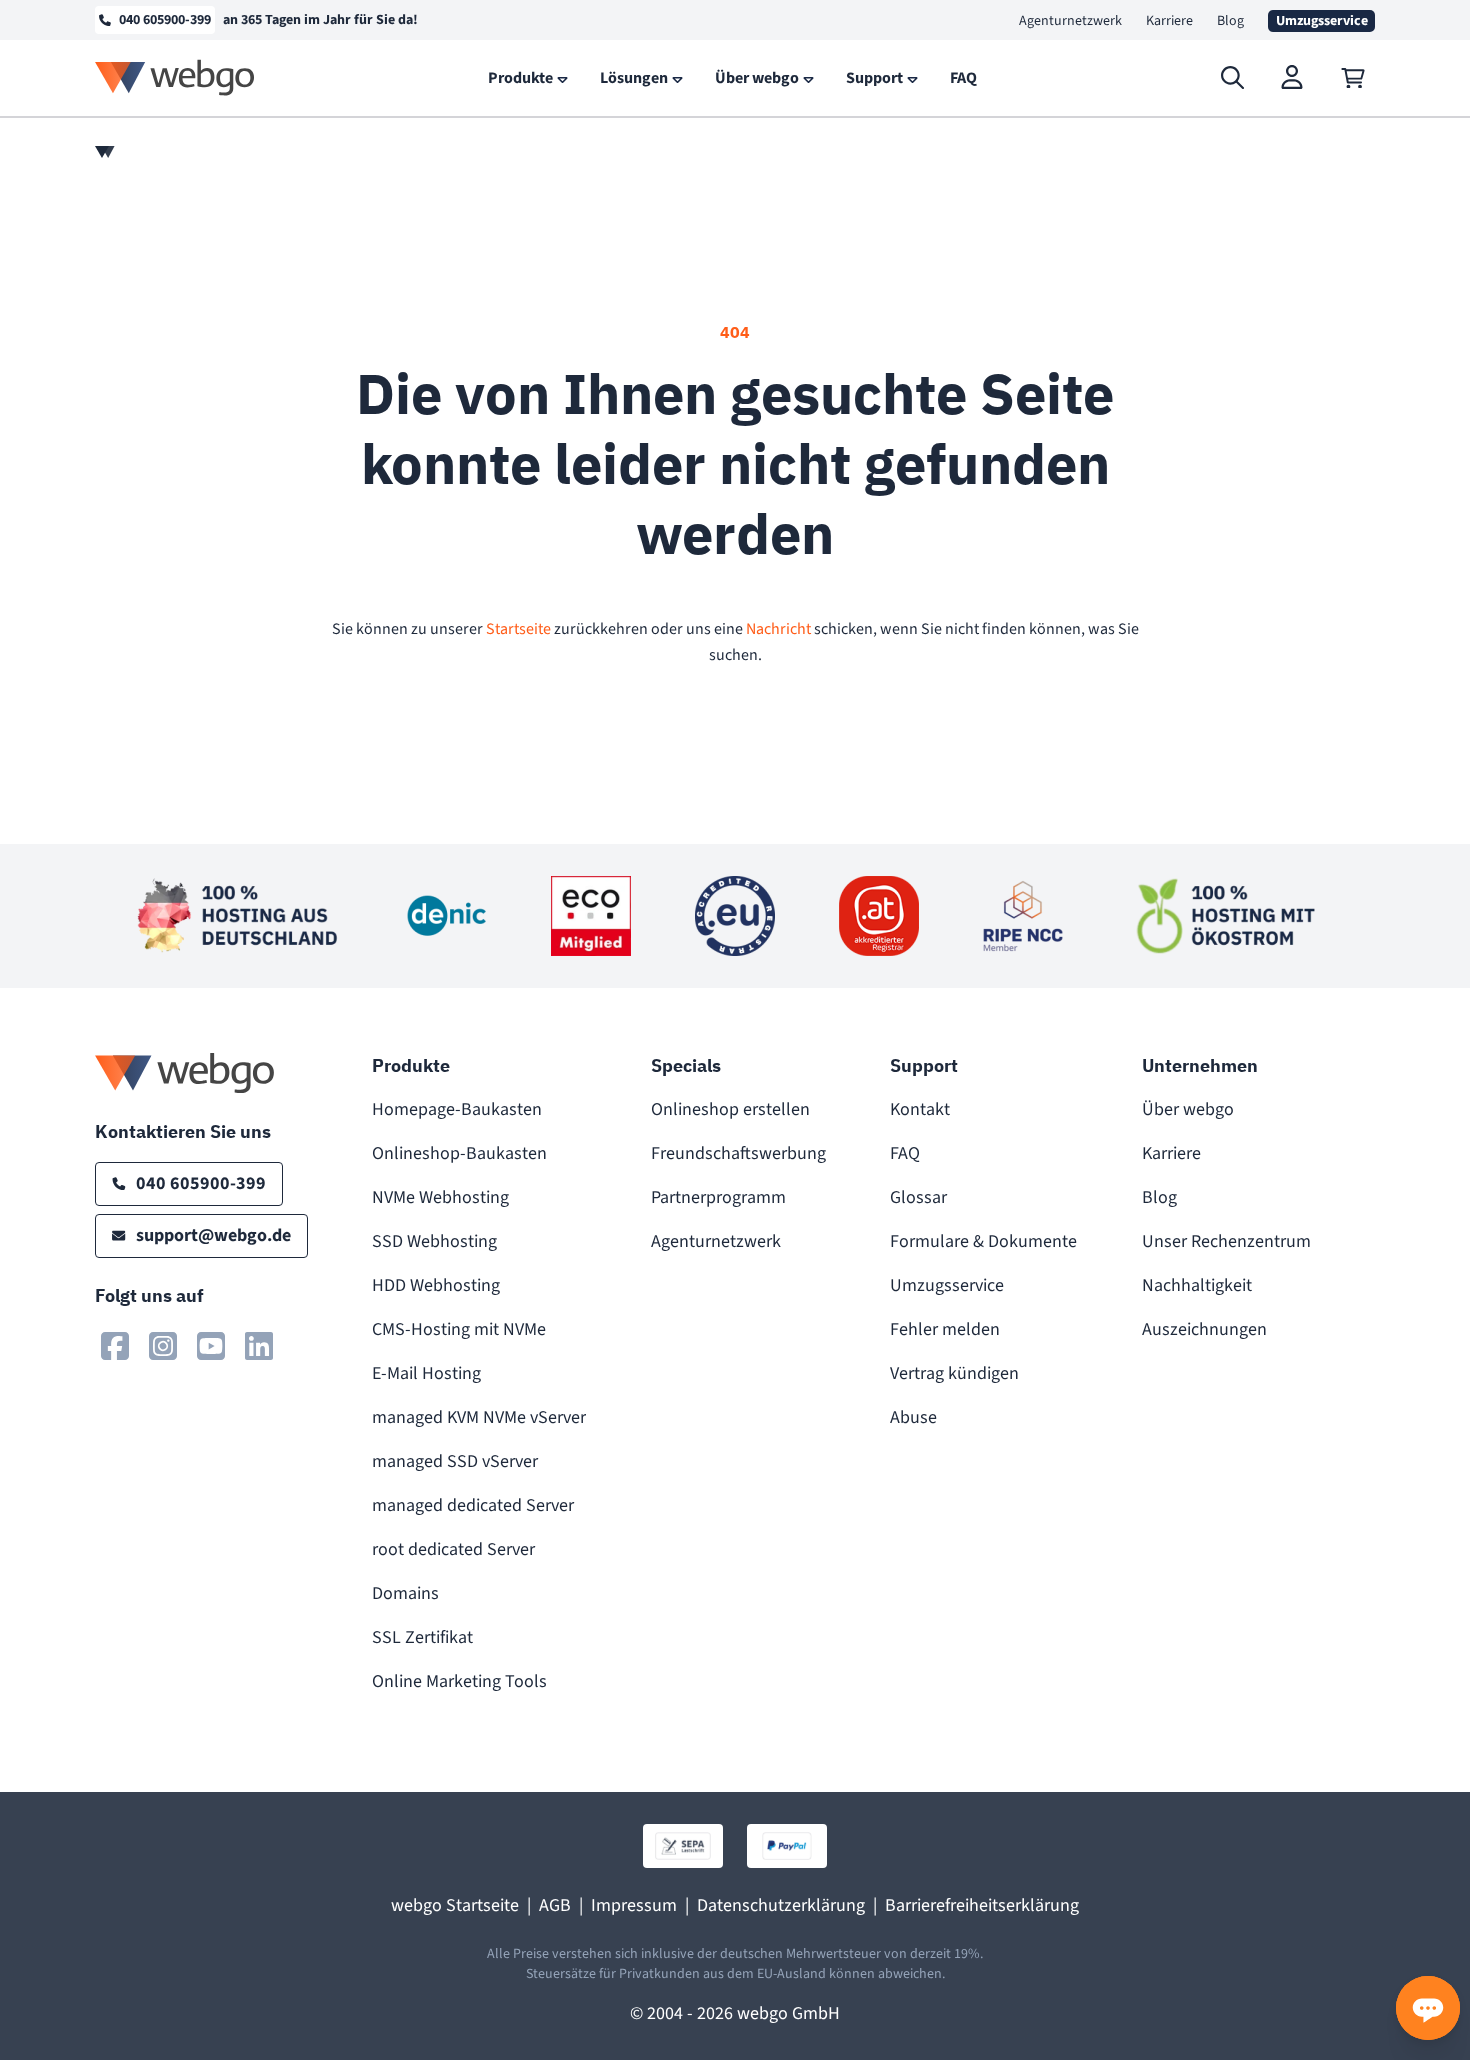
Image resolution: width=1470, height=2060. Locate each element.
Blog (1230, 21)
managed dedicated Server (473, 1505)
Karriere (1169, 21)
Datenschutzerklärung (781, 1905)
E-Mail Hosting (426, 1373)
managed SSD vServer (455, 1461)
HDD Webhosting (436, 1285)
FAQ (905, 1153)
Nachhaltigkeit (1197, 1285)
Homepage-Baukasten (457, 1109)
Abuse (913, 1417)
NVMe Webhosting (440, 1197)
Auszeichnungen (1204, 1329)
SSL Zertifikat (422, 1637)
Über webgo (1188, 1109)
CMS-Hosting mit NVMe (459, 1329)
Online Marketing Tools (459, 1681)
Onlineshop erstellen (730, 1109)
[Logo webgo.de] (175, 77)
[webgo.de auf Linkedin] (259, 1346)
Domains (405, 1593)
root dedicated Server (453, 1549)
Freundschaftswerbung (738, 1153)
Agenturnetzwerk (1070, 21)
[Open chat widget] (1428, 2008)
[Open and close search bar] (1233, 78)
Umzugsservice (947, 1285)
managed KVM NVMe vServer (479, 1417)
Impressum (634, 1905)
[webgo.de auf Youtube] (211, 1346)
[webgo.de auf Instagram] (163, 1346)
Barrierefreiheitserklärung (982, 1905)
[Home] (105, 152)
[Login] (1293, 78)
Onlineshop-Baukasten (459, 1153)
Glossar (918, 1197)
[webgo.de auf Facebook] (115, 1346)
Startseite (518, 629)
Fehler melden (945, 1329)
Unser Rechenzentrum (1226, 1241)
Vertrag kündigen (954, 1373)
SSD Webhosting (434, 1241)
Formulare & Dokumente (983, 1241)
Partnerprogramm (718, 1197)
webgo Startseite (455, 1905)
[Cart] (1353, 78)
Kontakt (920, 1109)
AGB (555, 1905)
